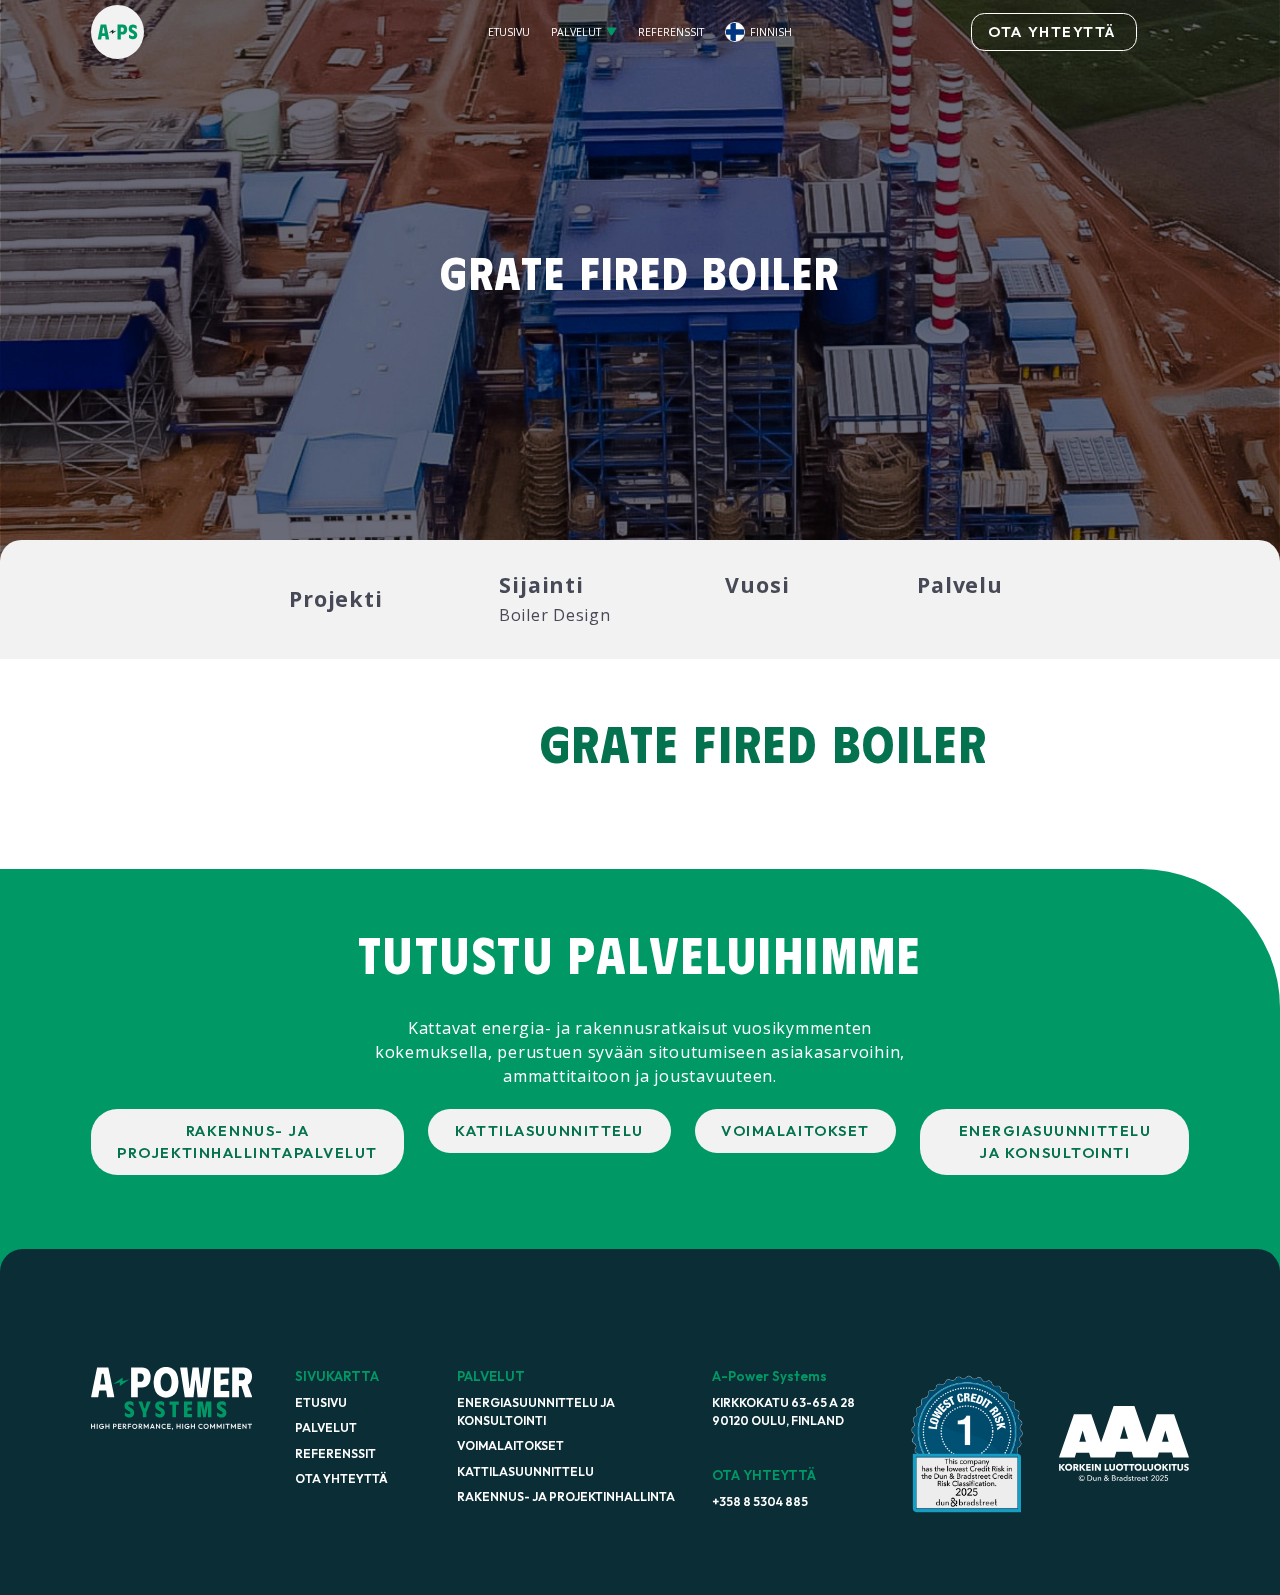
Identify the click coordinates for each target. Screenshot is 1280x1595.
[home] (205, 31)
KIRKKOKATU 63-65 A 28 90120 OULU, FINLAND (783, 1411)
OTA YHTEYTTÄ (1051, 31)
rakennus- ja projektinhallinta (566, 1496)
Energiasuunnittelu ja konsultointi (536, 1411)
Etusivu (321, 1402)
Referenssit (335, 1453)
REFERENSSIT (671, 32)
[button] (583, 32)
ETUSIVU (509, 32)
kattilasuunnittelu (525, 1471)
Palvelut (326, 1427)
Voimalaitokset (510, 1445)
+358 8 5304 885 (760, 1501)
